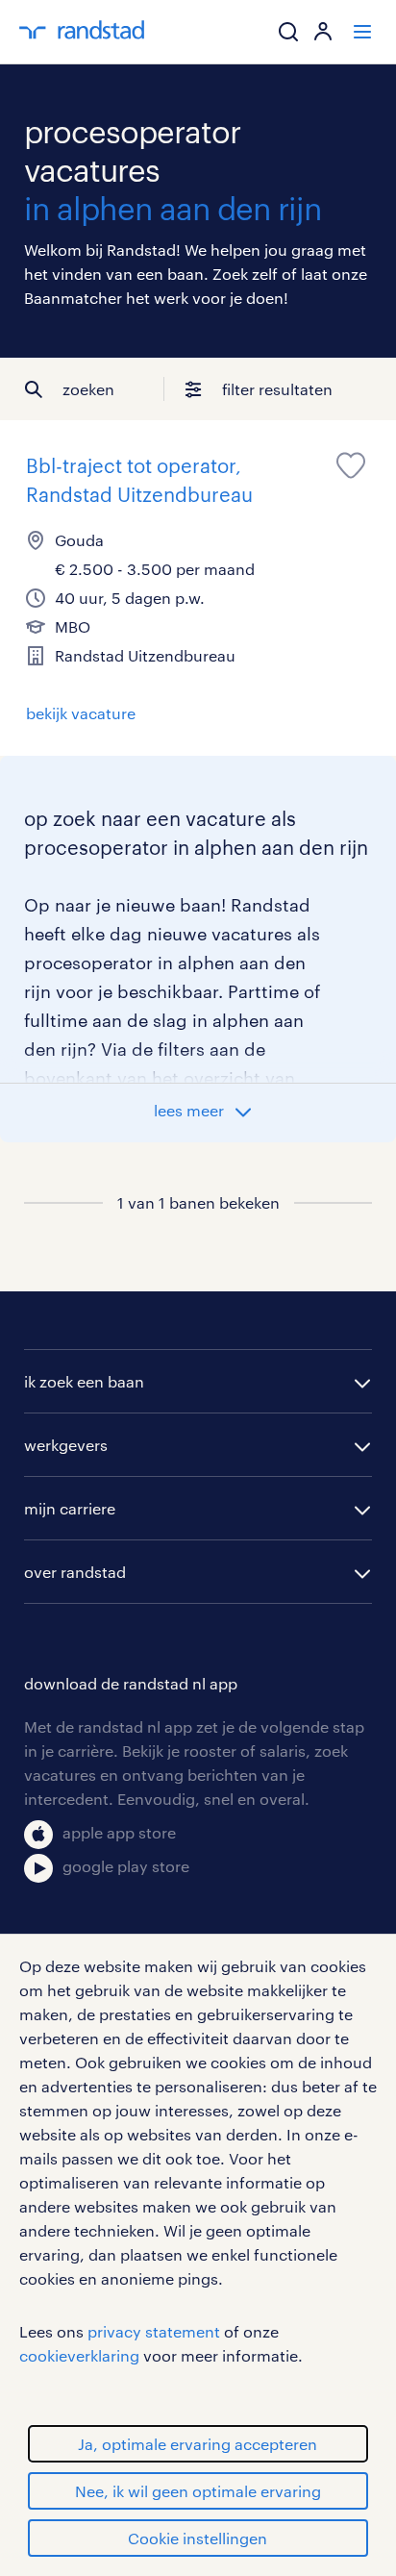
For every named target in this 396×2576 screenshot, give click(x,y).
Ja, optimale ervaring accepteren (198, 2444)
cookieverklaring (79, 2355)
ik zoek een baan (84, 1381)
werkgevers (66, 1445)
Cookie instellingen (198, 2538)
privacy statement (154, 2331)
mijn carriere (70, 1508)
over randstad (75, 1572)
